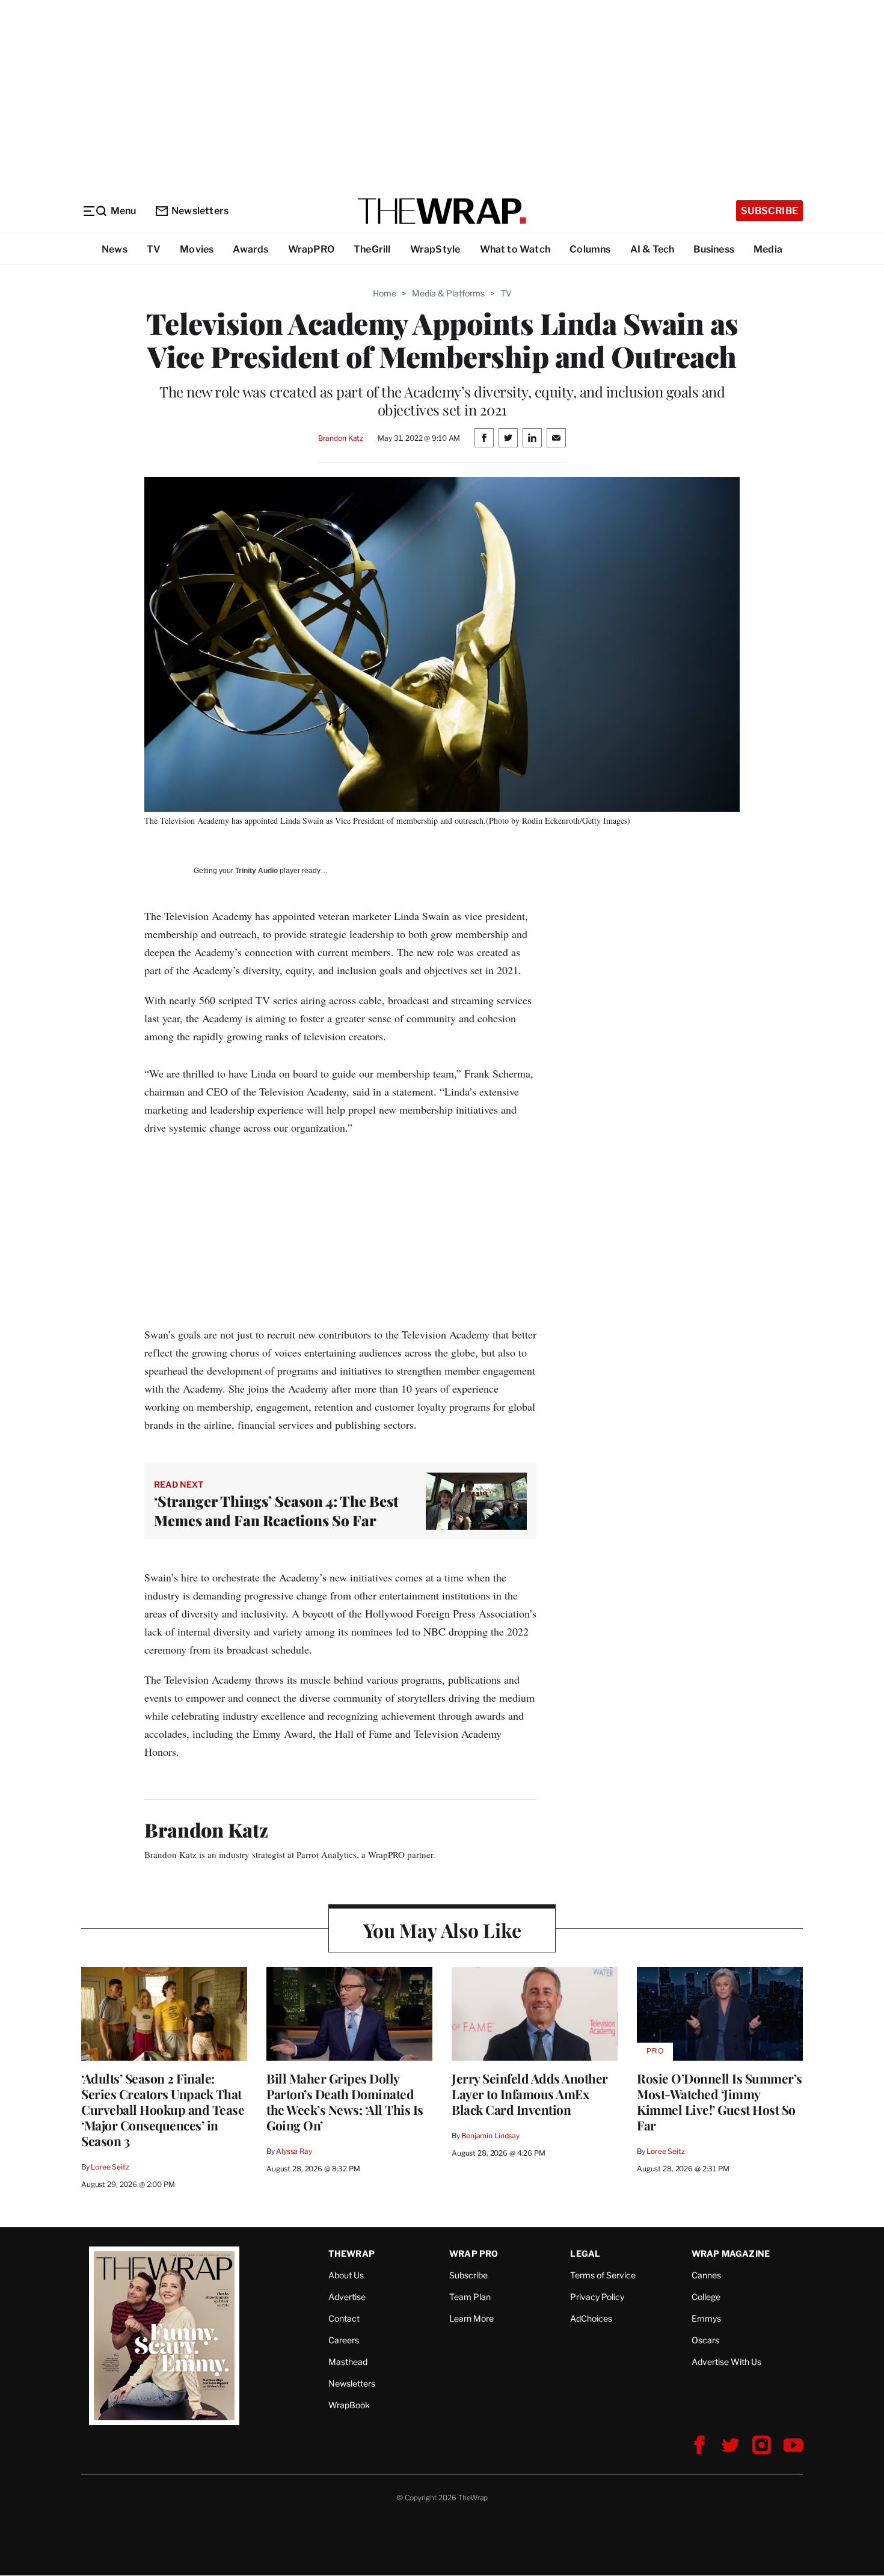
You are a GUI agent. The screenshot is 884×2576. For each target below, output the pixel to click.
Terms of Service (603, 2275)
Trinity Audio (256, 871)
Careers (344, 2340)
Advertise (347, 2297)
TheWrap (351, 2253)
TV (154, 249)
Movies (197, 249)
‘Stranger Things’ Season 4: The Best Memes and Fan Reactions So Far (276, 1510)
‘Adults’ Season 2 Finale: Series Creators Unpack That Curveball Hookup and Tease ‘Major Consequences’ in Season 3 (163, 2109)
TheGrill (372, 249)
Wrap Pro (474, 2253)
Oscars (705, 2340)
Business (714, 249)
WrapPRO (311, 249)
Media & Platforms (448, 293)
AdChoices (591, 2318)
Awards (250, 249)
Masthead (348, 2362)
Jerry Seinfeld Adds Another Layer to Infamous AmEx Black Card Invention (530, 2094)
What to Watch (515, 249)
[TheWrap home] (442, 211)
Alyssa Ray (294, 2151)
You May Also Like (442, 1930)
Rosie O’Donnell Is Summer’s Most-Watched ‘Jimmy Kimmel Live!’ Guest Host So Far (720, 2102)
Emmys (706, 2318)
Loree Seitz (110, 2167)
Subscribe (769, 211)
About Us (346, 2275)
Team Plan (470, 2297)
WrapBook (349, 2405)
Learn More (471, 2318)
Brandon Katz (341, 438)
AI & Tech (652, 249)
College (706, 2297)
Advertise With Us (726, 2362)
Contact (344, 2318)
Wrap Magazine (731, 2253)
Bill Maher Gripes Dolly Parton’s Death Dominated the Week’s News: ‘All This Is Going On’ (345, 2102)
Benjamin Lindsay (490, 2136)
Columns (590, 249)
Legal (585, 2253)
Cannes (706, 2275)
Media (768, 249)
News (115, 249)
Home (385, 293)
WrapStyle (435, 249)
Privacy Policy (597, 2297)
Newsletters (200, 211)
